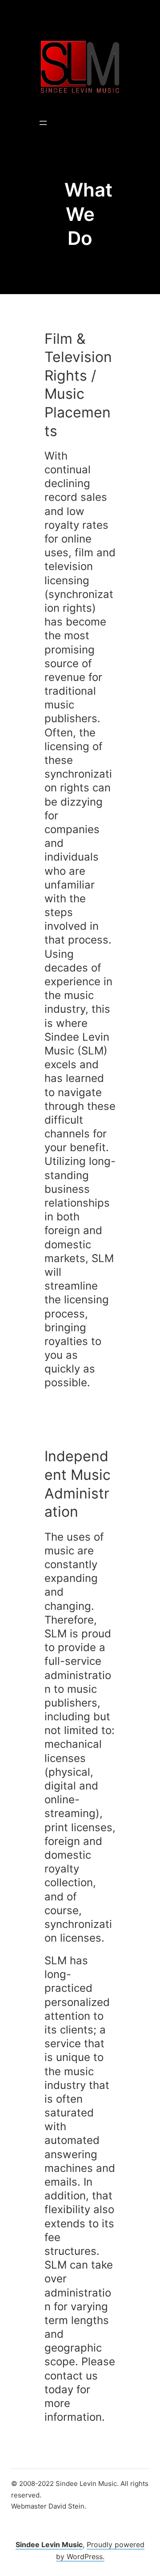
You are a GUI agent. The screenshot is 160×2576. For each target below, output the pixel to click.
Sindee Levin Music (49, 2545)
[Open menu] (43, 123)
